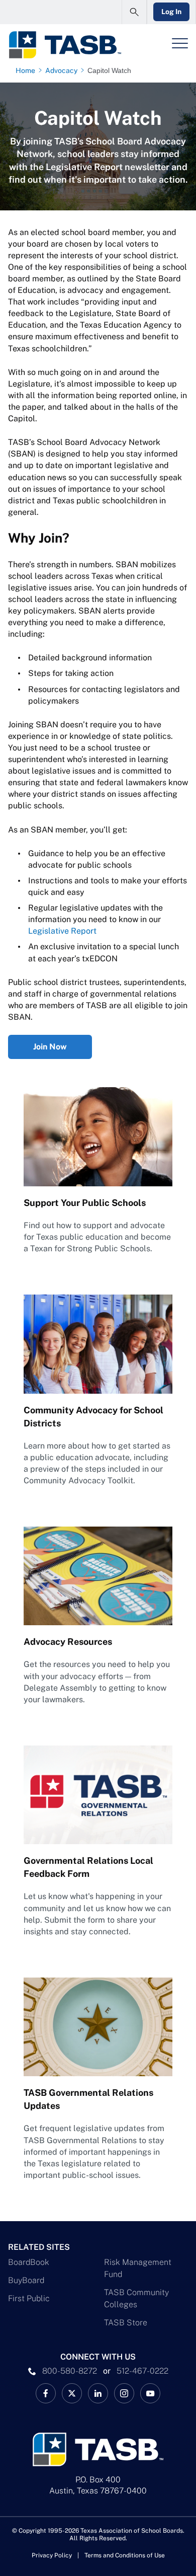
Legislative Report (62, 931)
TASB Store (126, 2323)
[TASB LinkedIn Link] (98, 2393)
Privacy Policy (52, 2555)
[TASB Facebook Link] (46, 2393)
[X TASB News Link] (72, 2393)
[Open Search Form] (134, 12)
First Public (29, 2298)
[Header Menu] (180, 43)
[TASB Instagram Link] (124, 2393)
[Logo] (65, 45)
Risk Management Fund (138, 2268)
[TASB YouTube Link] (150, 2393)
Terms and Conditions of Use (125, 2555)
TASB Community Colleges (136, 2298)
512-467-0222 (142, 2371)
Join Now (50, 1047)
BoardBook (29, 2262)
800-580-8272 (70, 2371)
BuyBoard (26, 2280)
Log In (171, 12)
